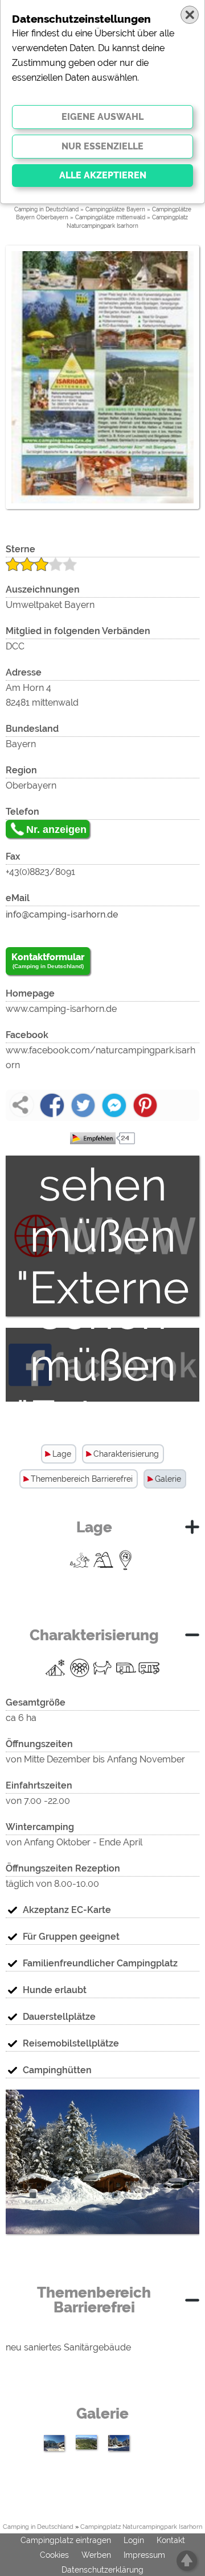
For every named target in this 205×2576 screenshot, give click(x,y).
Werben (96, 2555)
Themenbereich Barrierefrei (82, 1479)
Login (134, 2540)
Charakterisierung (126, 1454)
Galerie (168, 1479)
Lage (62, 1454)
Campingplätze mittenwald (110, 217)
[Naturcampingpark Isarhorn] (102, 2242)
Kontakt (171, 2540)
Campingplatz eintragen (66, 2540)
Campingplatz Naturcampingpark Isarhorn (141, 2527)
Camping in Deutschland (46, 209)
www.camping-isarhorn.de (61, 1009)
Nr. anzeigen (56, 830)
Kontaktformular (48, 960)
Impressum (144, 2555)
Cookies (54, 2555)
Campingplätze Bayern (115, 209)
